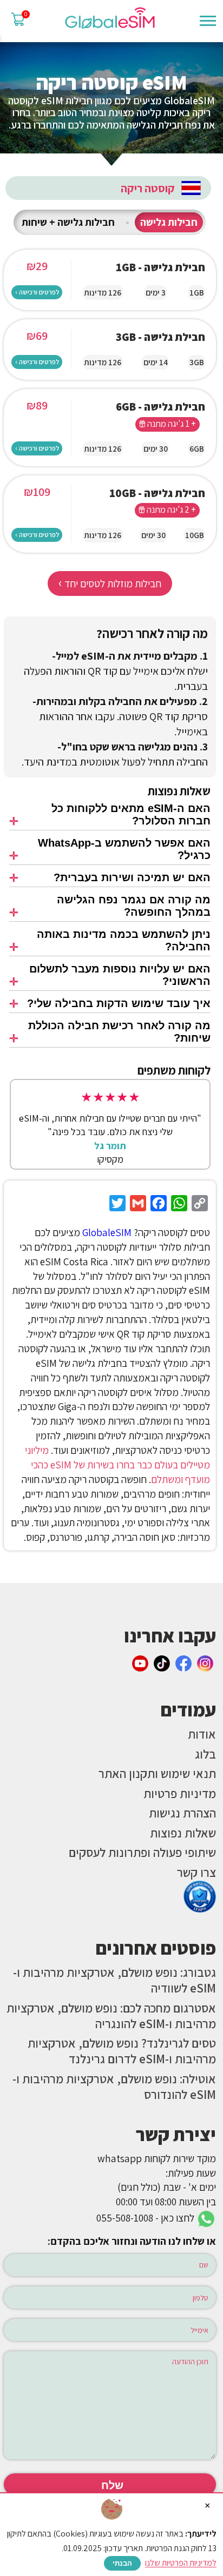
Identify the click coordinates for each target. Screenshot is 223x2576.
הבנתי (122, 2563)
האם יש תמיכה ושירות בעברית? (132, 877)
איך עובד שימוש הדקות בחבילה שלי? (119, 1003)
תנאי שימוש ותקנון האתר (157, 1773)
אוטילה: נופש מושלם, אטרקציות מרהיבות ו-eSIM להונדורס (114, 2087)
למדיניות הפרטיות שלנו (181, 2563)
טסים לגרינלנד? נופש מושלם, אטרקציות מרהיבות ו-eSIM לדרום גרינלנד (122, 2051)
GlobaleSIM (107, 1232)
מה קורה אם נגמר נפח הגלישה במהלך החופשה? (133, 906)
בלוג (205, 1754)
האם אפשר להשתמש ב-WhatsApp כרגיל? (124, 849)
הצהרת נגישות (182, 1813)
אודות (202, 1734)
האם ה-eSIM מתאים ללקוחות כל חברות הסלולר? (131, 814)
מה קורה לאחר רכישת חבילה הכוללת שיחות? (119, 1032)
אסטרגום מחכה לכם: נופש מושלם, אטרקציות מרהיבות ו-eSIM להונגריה (111, 2016)
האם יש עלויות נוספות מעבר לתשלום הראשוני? (120, 975)
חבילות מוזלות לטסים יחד (110, 582)
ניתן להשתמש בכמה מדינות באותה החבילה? (123, 940)
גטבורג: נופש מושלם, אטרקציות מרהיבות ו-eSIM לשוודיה (114, 1980)
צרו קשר (196, 1872)
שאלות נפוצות (183, 1833)
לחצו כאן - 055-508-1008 (146, 2218)
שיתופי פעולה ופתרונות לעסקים (142, 1852)
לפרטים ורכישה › (37, 292)
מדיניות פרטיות (180, 1793)
